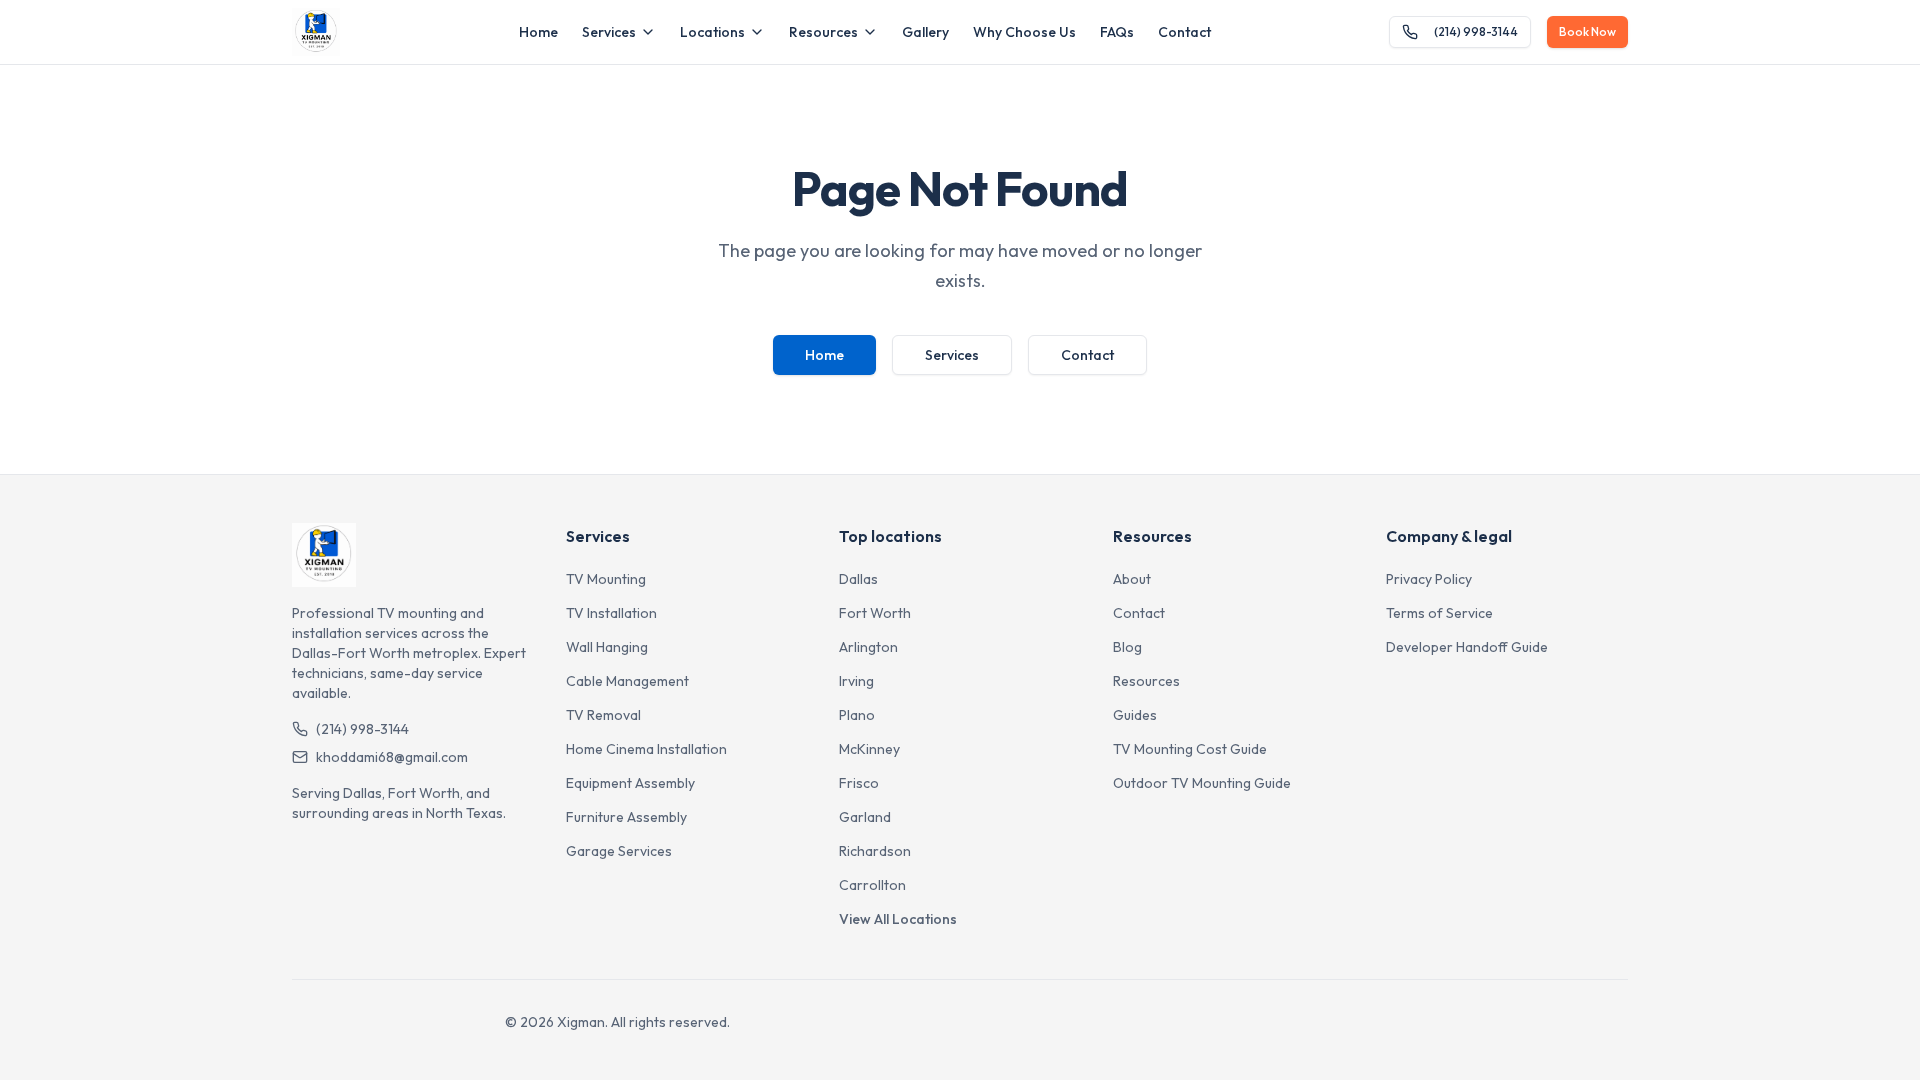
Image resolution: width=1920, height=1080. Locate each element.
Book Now (1587, 31)
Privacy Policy (1429, 579)
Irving (856, 681)
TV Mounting (606, 579)
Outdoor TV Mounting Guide (1202, 783)
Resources (823, 32)
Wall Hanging (607, 647)
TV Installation (611, 613)
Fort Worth (875, 613)
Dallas (858, 579)
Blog (1127, 647)
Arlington (868, 647)
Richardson (875, 851)
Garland (865, 817)
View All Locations (898, 919)
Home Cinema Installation (646, 749)
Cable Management (627, 681)
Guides (1135, 715)
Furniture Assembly (626, 817)
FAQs (1117, 32)
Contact (1184, 32)
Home (538, 32)
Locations (712, 32)
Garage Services (619, 851)
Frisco (859, 783)
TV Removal (603, 715)
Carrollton (872, 885)
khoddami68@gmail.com (392, 757)
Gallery (925, 32)
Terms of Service (1439, 613)
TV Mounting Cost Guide (1190, 749)
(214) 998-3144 (1476, 31)
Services (609, 32)
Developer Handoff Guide (1467, 647)
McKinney (869, 749)
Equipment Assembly (630, 783)
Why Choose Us (1024, 32)
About (1132, 579)
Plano (857, 715)
